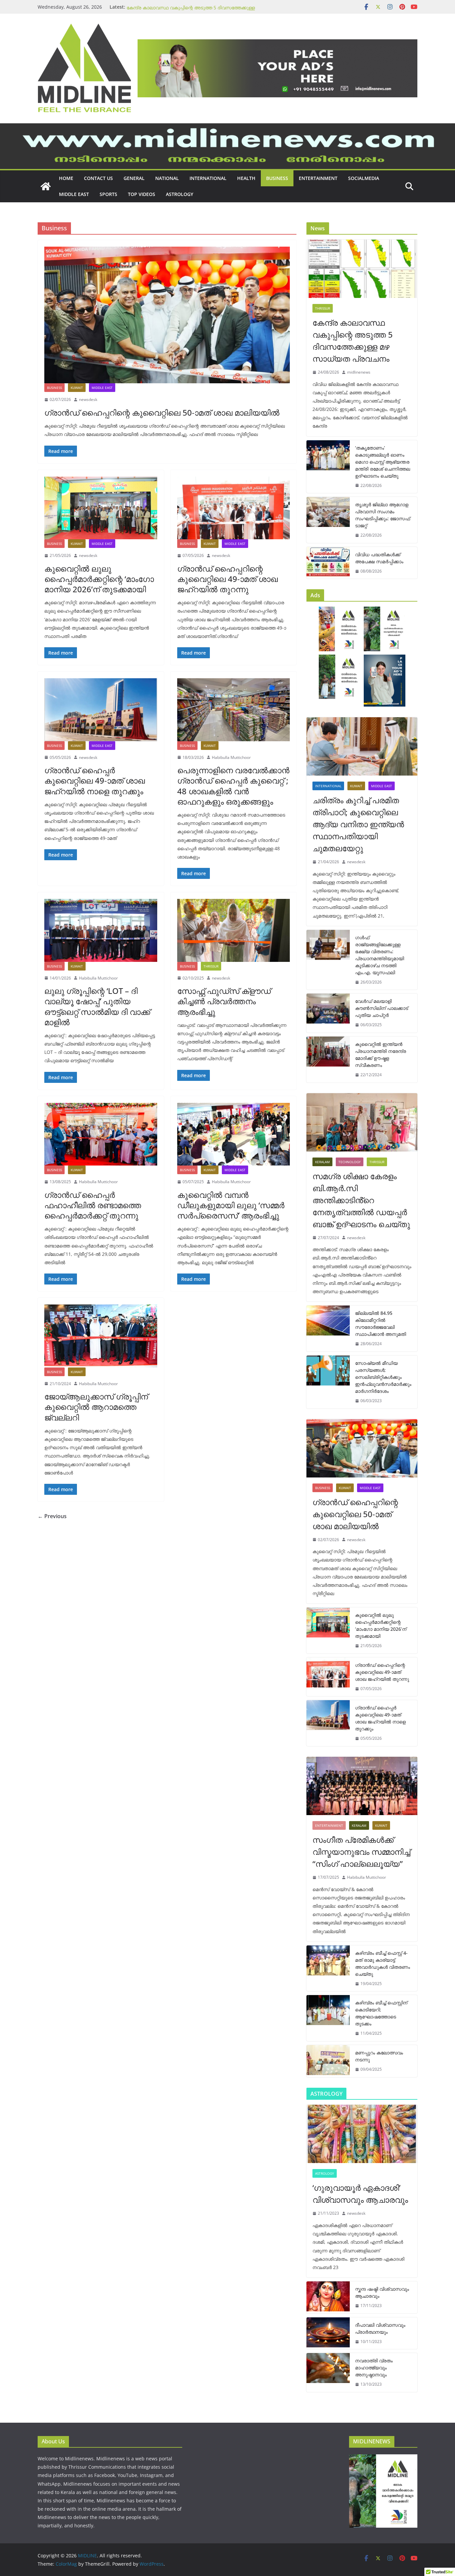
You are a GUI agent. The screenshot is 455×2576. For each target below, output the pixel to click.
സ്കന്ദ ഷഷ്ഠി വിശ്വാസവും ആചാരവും (382, 2292)
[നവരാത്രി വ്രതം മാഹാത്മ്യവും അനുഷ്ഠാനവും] (328, 2373)
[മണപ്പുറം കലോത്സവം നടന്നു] (328, 2061)
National (167, 178)
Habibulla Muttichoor (231, 757)
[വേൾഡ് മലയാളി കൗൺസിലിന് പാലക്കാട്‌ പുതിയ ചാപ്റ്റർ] (328, 1013)
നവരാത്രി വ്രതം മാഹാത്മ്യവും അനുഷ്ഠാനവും (374, 2368)
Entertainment (318, 178)
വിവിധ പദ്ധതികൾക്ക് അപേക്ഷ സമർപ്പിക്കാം (379, 558)
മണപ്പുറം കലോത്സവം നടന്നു (379, 2056)
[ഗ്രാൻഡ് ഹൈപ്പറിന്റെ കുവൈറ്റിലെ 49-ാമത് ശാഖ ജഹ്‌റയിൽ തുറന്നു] (234, 508)
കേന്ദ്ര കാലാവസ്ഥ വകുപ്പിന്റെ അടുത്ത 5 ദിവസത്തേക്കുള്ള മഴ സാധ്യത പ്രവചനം (353, 340)
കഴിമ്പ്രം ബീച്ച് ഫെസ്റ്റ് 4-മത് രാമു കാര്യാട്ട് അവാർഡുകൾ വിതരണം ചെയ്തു (383, 1963)
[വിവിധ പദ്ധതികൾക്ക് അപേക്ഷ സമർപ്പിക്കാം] (328, 563)
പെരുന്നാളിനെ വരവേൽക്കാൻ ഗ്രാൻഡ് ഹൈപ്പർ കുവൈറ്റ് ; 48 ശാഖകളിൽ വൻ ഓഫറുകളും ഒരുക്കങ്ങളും (233, 786)
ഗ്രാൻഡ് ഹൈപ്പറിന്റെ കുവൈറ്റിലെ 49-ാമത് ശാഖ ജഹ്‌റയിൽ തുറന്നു (227, 579)
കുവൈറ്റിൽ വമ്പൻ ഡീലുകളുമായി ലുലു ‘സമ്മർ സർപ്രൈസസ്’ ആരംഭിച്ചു (231, 1205)
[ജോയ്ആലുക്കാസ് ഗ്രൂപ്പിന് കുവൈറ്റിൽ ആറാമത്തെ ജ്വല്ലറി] (101, 1336)
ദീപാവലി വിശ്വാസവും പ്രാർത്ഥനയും (380, 2328)
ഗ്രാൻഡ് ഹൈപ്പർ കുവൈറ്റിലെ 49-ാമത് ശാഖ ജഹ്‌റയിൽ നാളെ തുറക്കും (95, 780)
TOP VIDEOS (142, 194)
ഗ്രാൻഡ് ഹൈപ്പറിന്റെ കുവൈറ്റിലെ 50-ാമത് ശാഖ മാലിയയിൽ (162, 412)
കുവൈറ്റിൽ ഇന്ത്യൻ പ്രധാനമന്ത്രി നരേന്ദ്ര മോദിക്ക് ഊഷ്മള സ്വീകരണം (381, 1055)
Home (66, 178)
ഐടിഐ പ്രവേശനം (150, 7)
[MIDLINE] (227, 128)
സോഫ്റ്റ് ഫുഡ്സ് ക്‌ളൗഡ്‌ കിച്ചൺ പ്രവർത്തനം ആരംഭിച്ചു (224, 1001)
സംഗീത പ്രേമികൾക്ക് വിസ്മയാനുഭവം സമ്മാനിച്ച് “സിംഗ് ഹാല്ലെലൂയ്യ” (361, 1852)
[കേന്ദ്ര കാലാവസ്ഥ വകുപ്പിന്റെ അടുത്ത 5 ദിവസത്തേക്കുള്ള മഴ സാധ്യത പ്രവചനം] (362, 269)
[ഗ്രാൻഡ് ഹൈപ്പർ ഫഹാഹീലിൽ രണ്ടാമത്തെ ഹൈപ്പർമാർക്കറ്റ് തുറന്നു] (101, 1134)
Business (277, 178)
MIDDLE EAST (74, 194)
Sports (108, 194)
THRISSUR (211, 966)
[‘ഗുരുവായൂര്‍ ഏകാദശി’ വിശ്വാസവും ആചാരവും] (362, 2134)
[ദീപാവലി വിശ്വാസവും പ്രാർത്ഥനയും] (328, 2333)
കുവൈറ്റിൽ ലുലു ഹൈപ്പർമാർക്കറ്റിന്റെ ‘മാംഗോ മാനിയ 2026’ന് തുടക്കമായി (99, 579)
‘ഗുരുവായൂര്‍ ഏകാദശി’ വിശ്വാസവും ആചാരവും (360, 2194)
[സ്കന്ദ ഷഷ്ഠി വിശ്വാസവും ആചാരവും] (328, 2297)
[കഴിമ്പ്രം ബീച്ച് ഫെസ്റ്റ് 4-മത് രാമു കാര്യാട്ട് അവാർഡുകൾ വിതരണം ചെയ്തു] (328, 1968)
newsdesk (88, 399)
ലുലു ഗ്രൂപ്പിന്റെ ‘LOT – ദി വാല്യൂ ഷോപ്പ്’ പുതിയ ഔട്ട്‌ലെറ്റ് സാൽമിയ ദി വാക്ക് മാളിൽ (97, 1006)
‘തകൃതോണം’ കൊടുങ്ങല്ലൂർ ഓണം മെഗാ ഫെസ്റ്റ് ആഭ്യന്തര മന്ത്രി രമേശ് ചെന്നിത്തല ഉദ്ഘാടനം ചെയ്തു (383, 462)
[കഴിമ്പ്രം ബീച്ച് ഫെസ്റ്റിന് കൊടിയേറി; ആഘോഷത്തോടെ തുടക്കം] (328, 2018)
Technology (350, 1162)
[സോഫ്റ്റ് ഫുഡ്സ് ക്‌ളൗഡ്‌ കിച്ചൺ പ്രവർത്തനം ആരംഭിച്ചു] (234, 930)
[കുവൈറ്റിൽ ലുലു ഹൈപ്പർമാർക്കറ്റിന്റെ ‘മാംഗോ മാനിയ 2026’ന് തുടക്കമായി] (101, 508)
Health (246, 178)
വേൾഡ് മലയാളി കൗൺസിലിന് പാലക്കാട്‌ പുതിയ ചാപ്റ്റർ (382, 1008)
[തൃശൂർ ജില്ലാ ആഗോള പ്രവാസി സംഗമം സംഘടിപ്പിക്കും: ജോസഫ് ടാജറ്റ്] (328, 520)
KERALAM (322, 1162)
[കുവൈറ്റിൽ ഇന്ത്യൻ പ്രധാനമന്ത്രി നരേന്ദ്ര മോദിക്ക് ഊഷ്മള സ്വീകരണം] (328, 1060)
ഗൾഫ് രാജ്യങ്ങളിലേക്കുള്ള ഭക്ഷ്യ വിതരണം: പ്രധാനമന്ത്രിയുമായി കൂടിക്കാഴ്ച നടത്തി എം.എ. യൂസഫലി (380, 955)
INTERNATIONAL (208, 178)
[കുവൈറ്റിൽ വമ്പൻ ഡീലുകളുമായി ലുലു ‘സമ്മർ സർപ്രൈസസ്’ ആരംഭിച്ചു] (234, 1134)
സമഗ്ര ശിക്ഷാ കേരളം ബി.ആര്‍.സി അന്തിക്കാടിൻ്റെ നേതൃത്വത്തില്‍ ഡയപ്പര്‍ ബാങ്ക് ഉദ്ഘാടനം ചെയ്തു (361, 1200)
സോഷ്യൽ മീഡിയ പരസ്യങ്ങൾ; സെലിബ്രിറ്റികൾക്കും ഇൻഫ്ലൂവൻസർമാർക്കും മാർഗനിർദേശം (383, 1377)
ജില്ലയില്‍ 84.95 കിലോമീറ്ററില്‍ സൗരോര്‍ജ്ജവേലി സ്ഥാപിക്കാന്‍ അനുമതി (381, 1323)
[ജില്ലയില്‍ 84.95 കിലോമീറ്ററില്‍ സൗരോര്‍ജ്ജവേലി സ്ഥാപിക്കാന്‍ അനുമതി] (328, 1328)
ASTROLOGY (180, 194)
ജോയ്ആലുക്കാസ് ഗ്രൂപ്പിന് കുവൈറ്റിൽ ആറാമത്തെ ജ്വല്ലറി (96, 1407)
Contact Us (98, 178)
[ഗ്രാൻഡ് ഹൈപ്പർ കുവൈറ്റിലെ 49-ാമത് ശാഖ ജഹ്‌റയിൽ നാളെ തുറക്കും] (101, 710)
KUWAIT (77, 388)
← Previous (52, 1516)
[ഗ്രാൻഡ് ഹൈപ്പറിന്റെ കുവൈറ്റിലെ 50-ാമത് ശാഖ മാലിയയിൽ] (167, 315)
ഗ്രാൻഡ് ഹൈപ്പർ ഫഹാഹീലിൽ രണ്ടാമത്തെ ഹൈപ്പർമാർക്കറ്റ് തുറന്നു (93, 1205)
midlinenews (359, 372)
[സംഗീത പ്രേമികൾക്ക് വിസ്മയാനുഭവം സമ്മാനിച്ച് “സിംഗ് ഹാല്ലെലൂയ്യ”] (362, 1786)
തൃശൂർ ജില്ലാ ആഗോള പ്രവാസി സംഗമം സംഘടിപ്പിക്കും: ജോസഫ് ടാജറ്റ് (383, 515)
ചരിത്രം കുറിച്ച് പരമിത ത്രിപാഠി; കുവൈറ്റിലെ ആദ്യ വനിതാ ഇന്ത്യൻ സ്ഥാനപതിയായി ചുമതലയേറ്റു (358, 824)
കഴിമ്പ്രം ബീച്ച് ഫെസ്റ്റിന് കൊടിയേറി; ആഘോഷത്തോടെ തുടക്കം (381, 2013)
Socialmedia (364, 178)
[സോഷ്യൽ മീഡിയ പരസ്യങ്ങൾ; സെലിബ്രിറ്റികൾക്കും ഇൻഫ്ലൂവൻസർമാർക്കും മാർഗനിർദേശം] (328, 1382)
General (134, 178)
